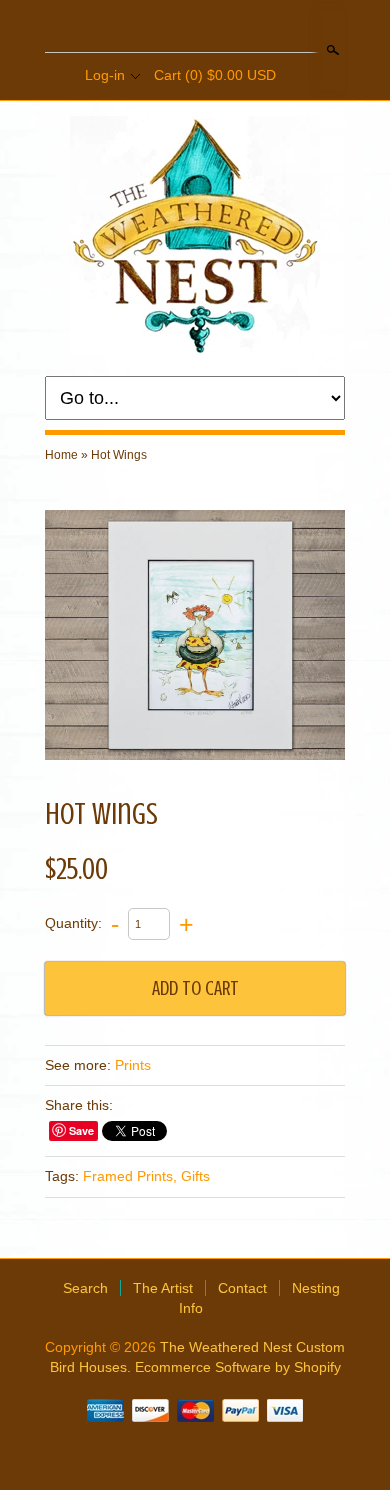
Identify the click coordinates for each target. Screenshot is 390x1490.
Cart (215, 75)
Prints (133, 1065)
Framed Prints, (130, 1176)
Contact (242, 1288)
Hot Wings (119, 455)
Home (61, 455)
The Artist (163, 1288)
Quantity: (73, 923)
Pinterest (211, 28)
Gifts (195, 1176)
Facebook (177, 28)
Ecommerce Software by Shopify (238, 1367)
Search (331, 50)
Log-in (105, 75)
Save (81, 1130)
